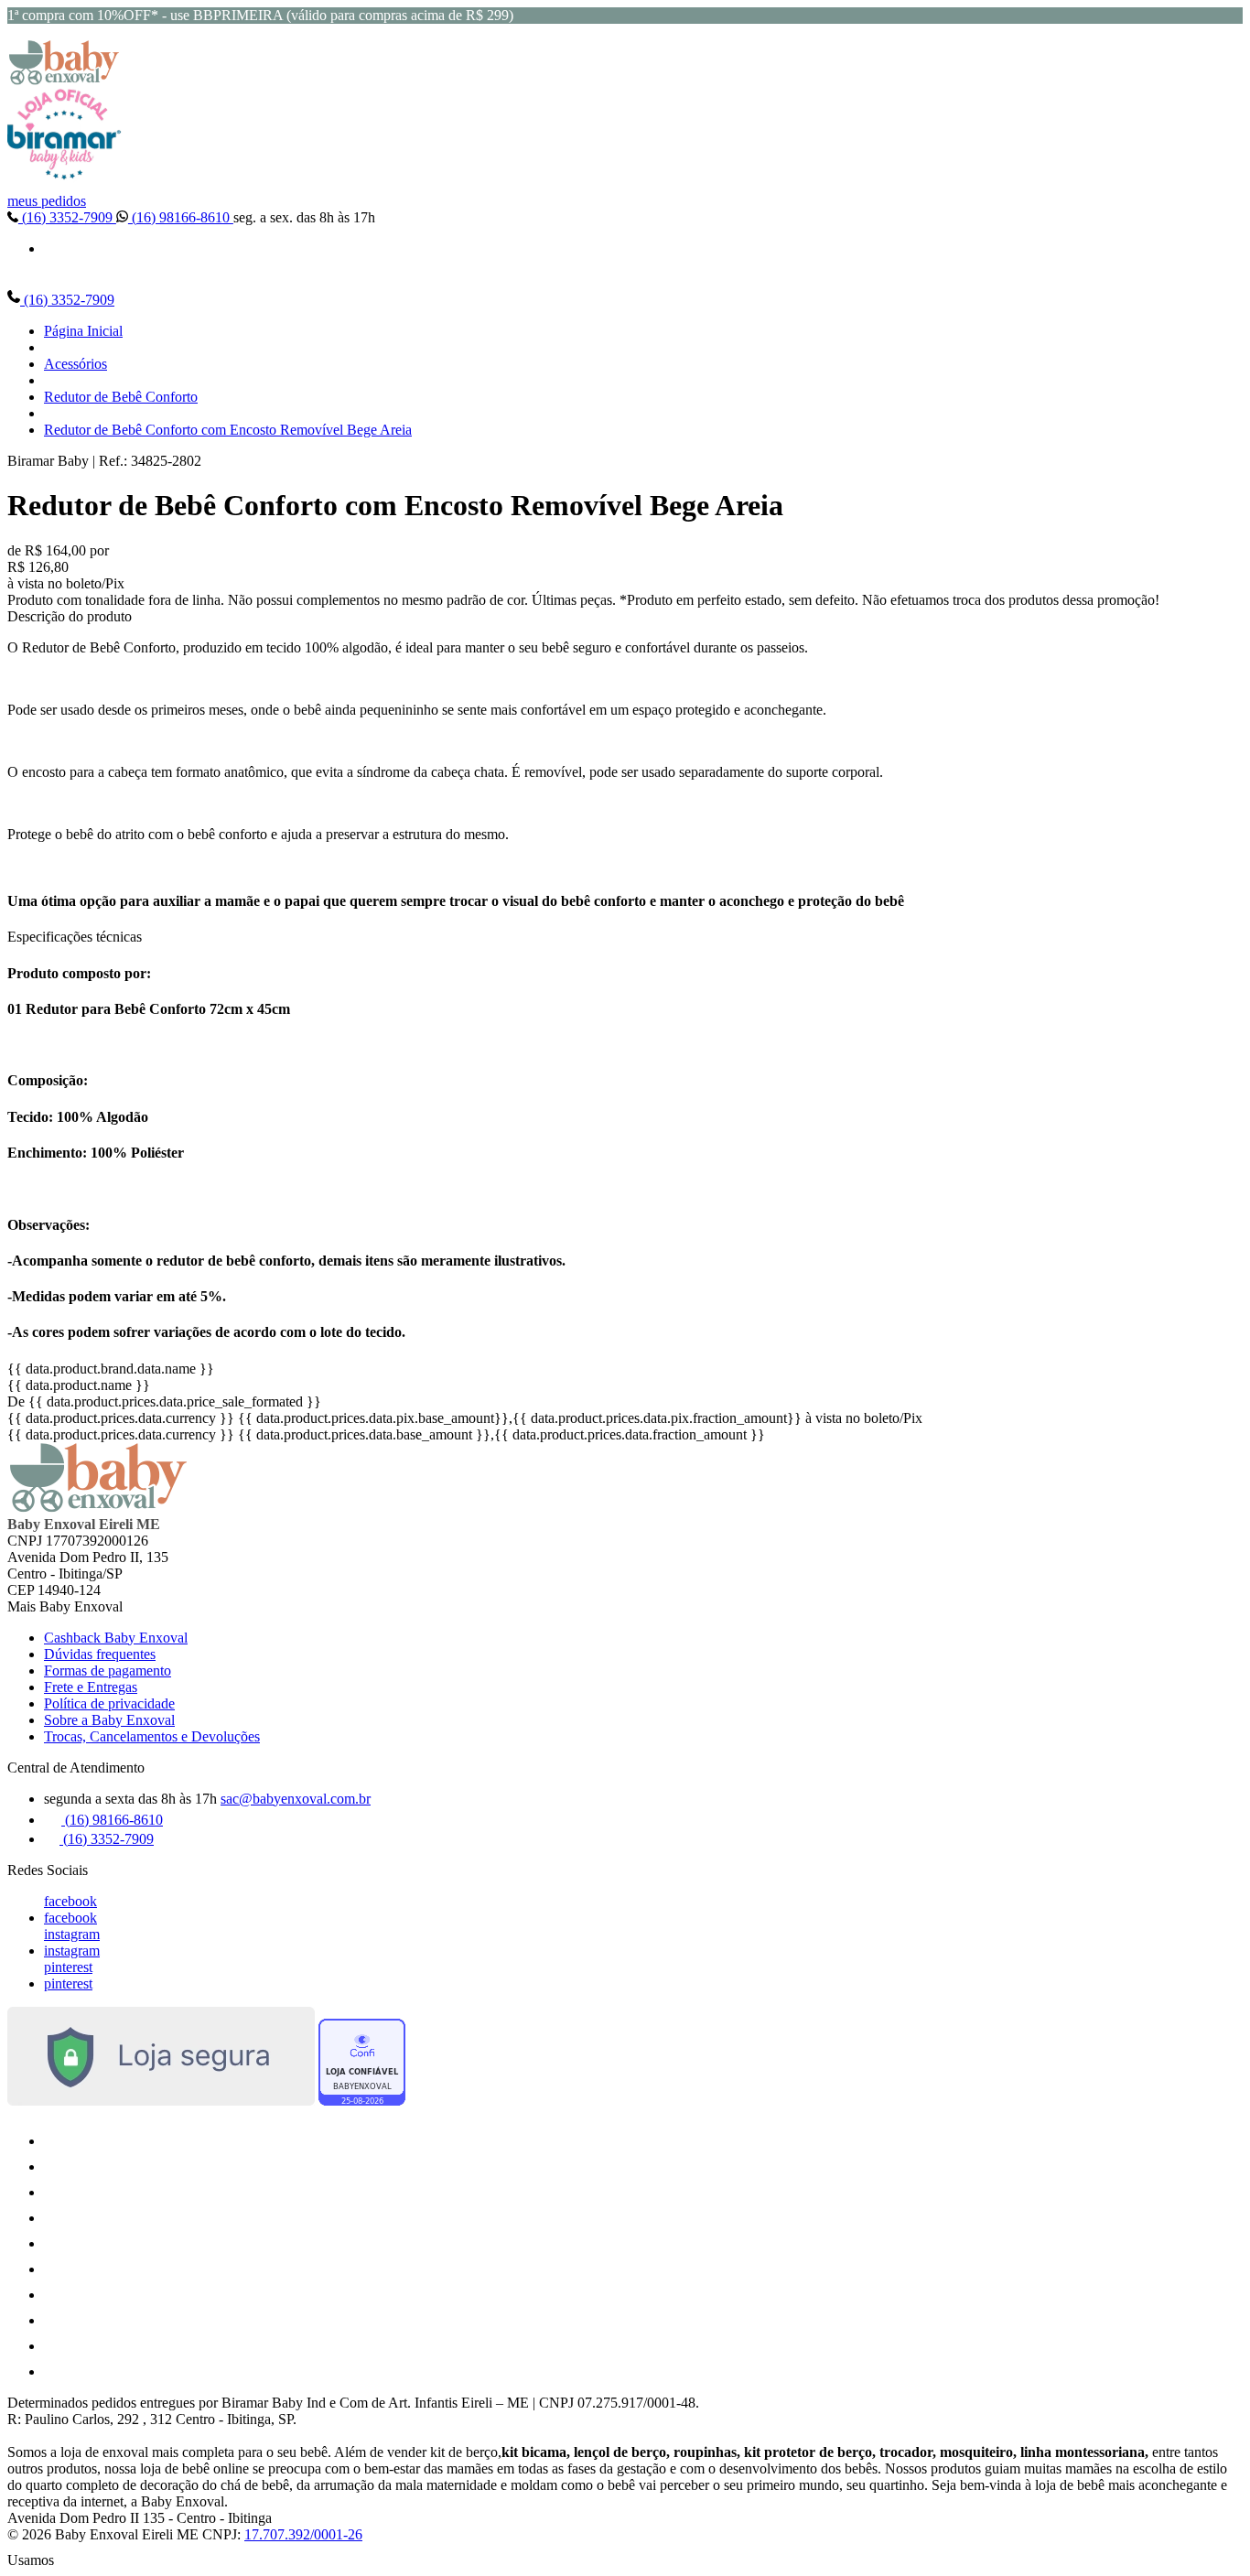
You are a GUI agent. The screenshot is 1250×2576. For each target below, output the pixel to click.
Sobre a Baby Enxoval (109, 1720)
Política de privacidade (109, 1703)
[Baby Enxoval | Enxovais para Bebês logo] (64, 80)
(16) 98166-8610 (181, 217)
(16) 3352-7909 (67, 217)
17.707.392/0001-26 (303, 2534)
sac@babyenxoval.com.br (296, 1799)
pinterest (68, 1967)
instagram (72, 1934)
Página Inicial (83, 331)
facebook (70, 1901)
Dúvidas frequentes (100, 1654)
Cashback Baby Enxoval (116, 1638)
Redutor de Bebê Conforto (121, 397)
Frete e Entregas (91, 1687)
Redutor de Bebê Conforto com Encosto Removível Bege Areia (228, 430)
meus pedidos (47, 201)
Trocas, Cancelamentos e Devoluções (152, 1736)
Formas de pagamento (108, 1671)
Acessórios (75, 364)
